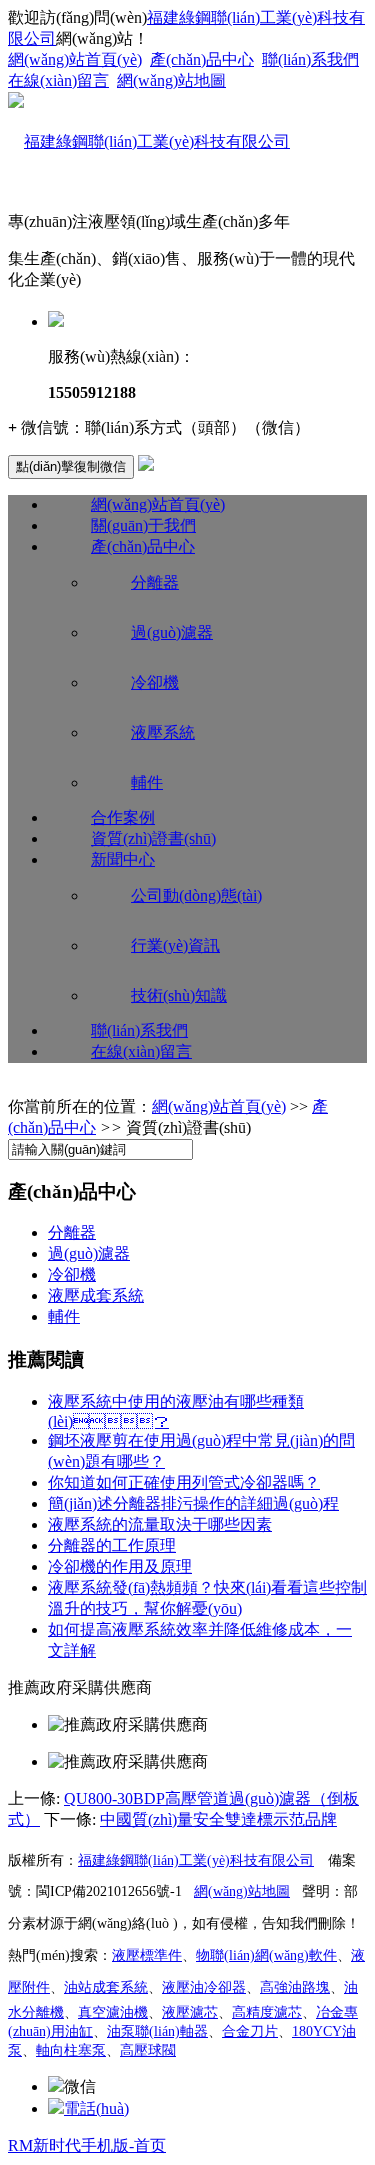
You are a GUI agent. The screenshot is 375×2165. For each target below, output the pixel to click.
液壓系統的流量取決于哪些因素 (160, 1524)
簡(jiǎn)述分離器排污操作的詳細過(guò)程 (193, 1503)
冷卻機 (155, 682)
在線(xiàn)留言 (58, 80)
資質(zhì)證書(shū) (153, 838)
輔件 (147, 782)
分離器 (155, 582)
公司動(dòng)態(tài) (196, 895)
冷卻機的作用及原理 (120, 1566)
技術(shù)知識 (179, 995)
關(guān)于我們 (143, 525)
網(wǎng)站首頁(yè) (75, 59)
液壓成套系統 (96, 1295)
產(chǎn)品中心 (202, 59)
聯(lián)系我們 (310, 59)
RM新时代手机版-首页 (87, 2145)
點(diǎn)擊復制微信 (71, 466)
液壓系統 (163, 732)
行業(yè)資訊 (175, 945)
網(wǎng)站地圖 (171, 80)
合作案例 (123, 817)
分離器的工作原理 (112, 1545)
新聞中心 (123, 859)
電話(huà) (96, 2108)
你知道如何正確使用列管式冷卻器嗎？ (184, 1482)
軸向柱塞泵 (71, 2050)
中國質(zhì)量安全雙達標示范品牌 (218, 1819)
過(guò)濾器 (172, 632)
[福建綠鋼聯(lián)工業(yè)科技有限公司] (149, 141)
